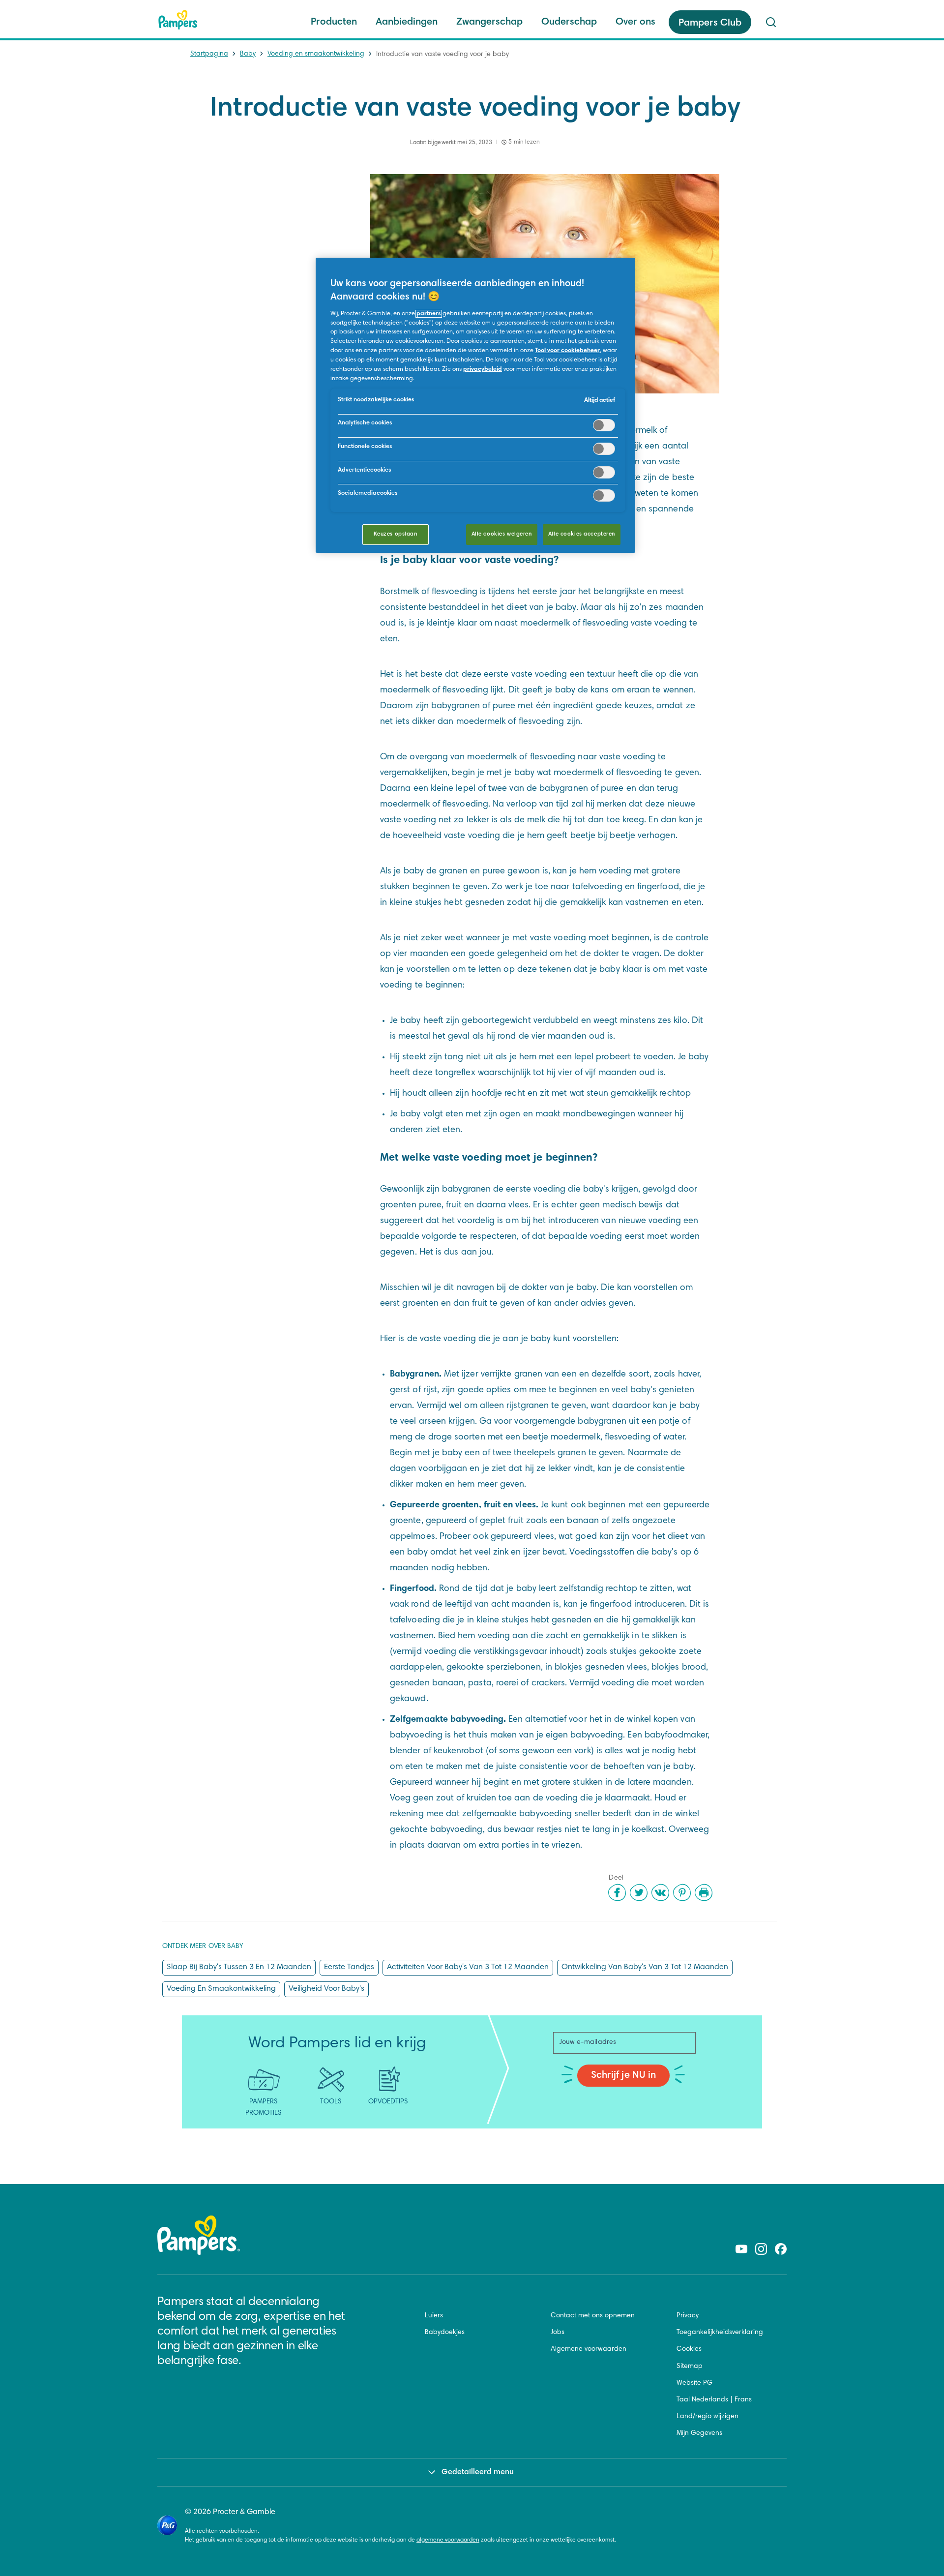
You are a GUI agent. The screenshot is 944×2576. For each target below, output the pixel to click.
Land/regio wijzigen (708, 2417)
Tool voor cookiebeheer (567, 351)
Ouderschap (569, 22)
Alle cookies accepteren (582, 534)
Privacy (688, 2316)
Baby (248, 54)
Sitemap (690, 2366)
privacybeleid (483, 369)
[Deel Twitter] (639, 1892)
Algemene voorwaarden (589, 2349)
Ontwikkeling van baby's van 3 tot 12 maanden (645, 1967)
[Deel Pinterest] (682, 1892)
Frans (743, 2400)
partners (429, 314)
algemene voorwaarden (448, 2540)
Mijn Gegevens (699, 2433)
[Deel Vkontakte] (660, 1892)
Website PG (694, 2383)
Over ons (635, 22)
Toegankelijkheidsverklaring (720, 2333)
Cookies (689, 2349)
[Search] (771, 22)
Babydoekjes (445, 2333)
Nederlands (710, 2400)
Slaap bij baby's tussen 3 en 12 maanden (239, 1967)
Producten (334, 22)
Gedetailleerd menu (478, 2472)
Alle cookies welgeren (502, 534)
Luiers (434, 2316)
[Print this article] (704, 1892)
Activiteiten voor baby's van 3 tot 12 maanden (468, 1967)
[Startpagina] (178, 20)
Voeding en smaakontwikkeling (316, 54)
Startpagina (209, 54)
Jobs (558, 2333)
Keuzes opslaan (396, 534)
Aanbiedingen (407, 22)
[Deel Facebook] (617, 1892)
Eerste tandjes (349, 1967)
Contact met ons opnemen (593, 2316)
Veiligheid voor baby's (326, 1989)
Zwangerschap (489, 22)
